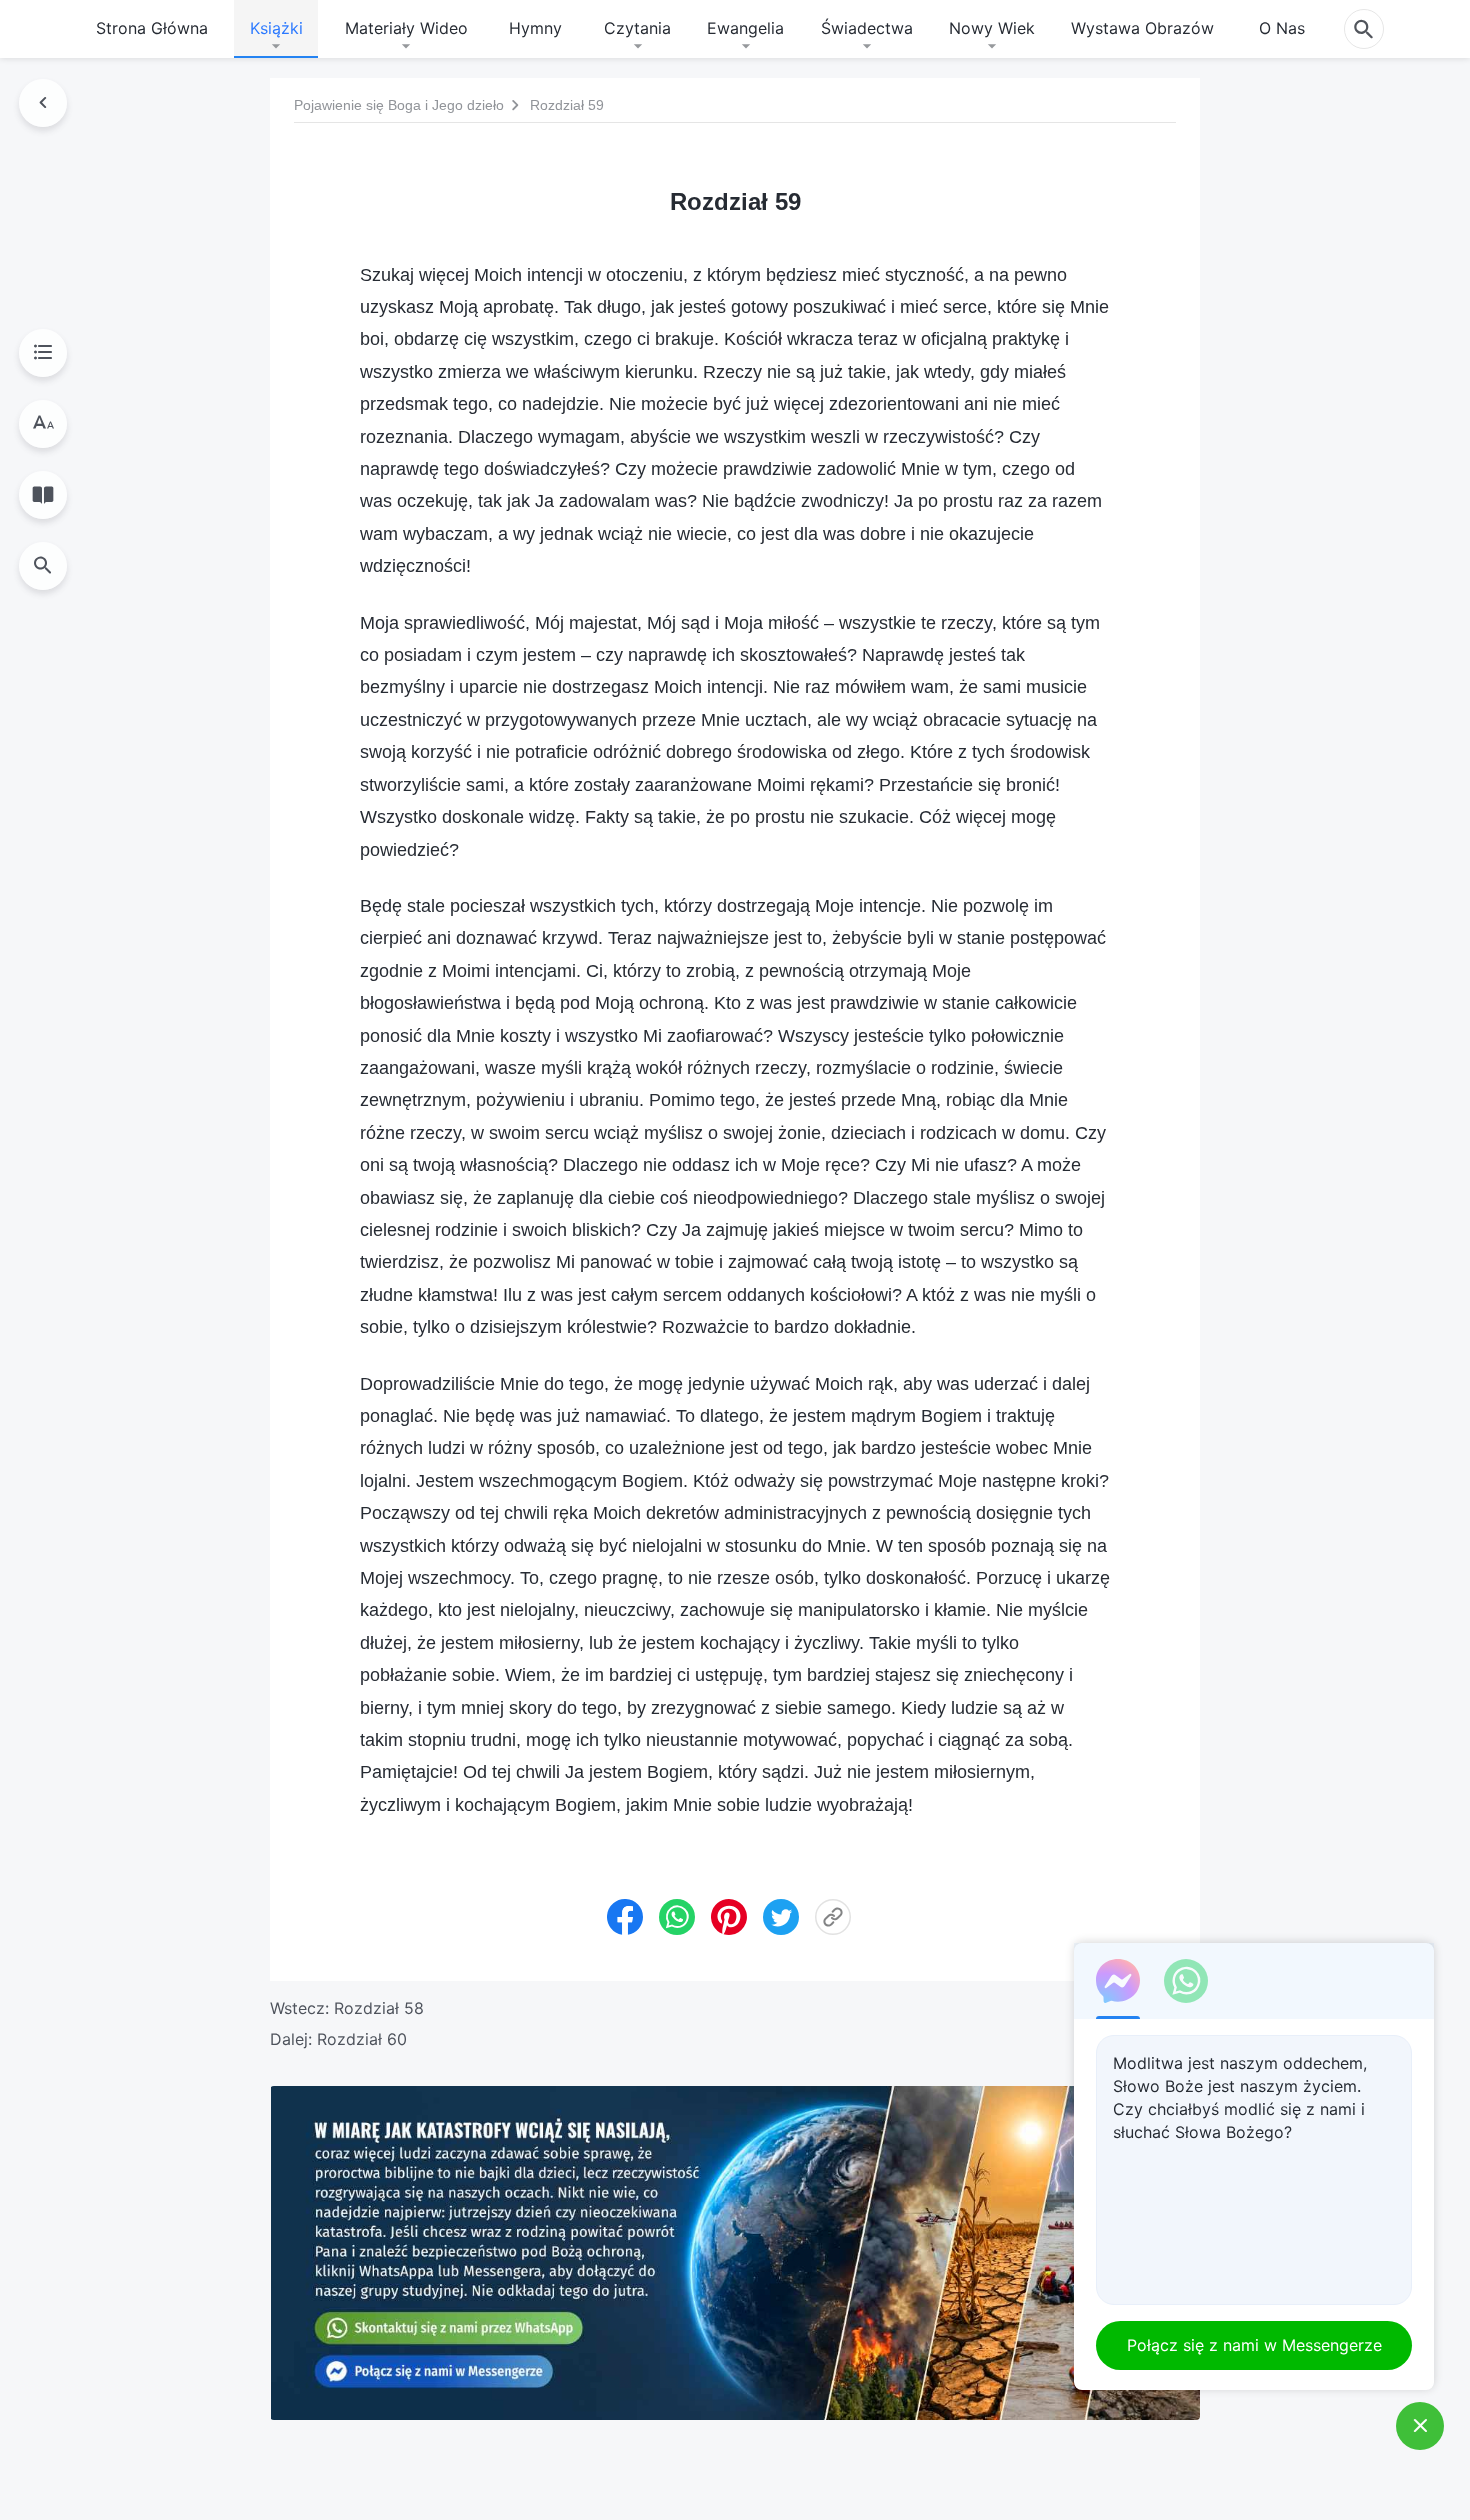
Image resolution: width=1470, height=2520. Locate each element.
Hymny (535, 28)
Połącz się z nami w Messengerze (1254, 2345)
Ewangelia (745, 28)
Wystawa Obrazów (1142, 28)
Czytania (637, 28)
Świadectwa (867, 28)
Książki (276, 28)
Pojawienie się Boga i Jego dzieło (399, 105)
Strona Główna (152, 28)
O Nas (1282, 28)
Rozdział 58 (379, 2008)
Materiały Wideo (406, 28)
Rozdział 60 (362, 2039)
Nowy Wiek (992, 28)
